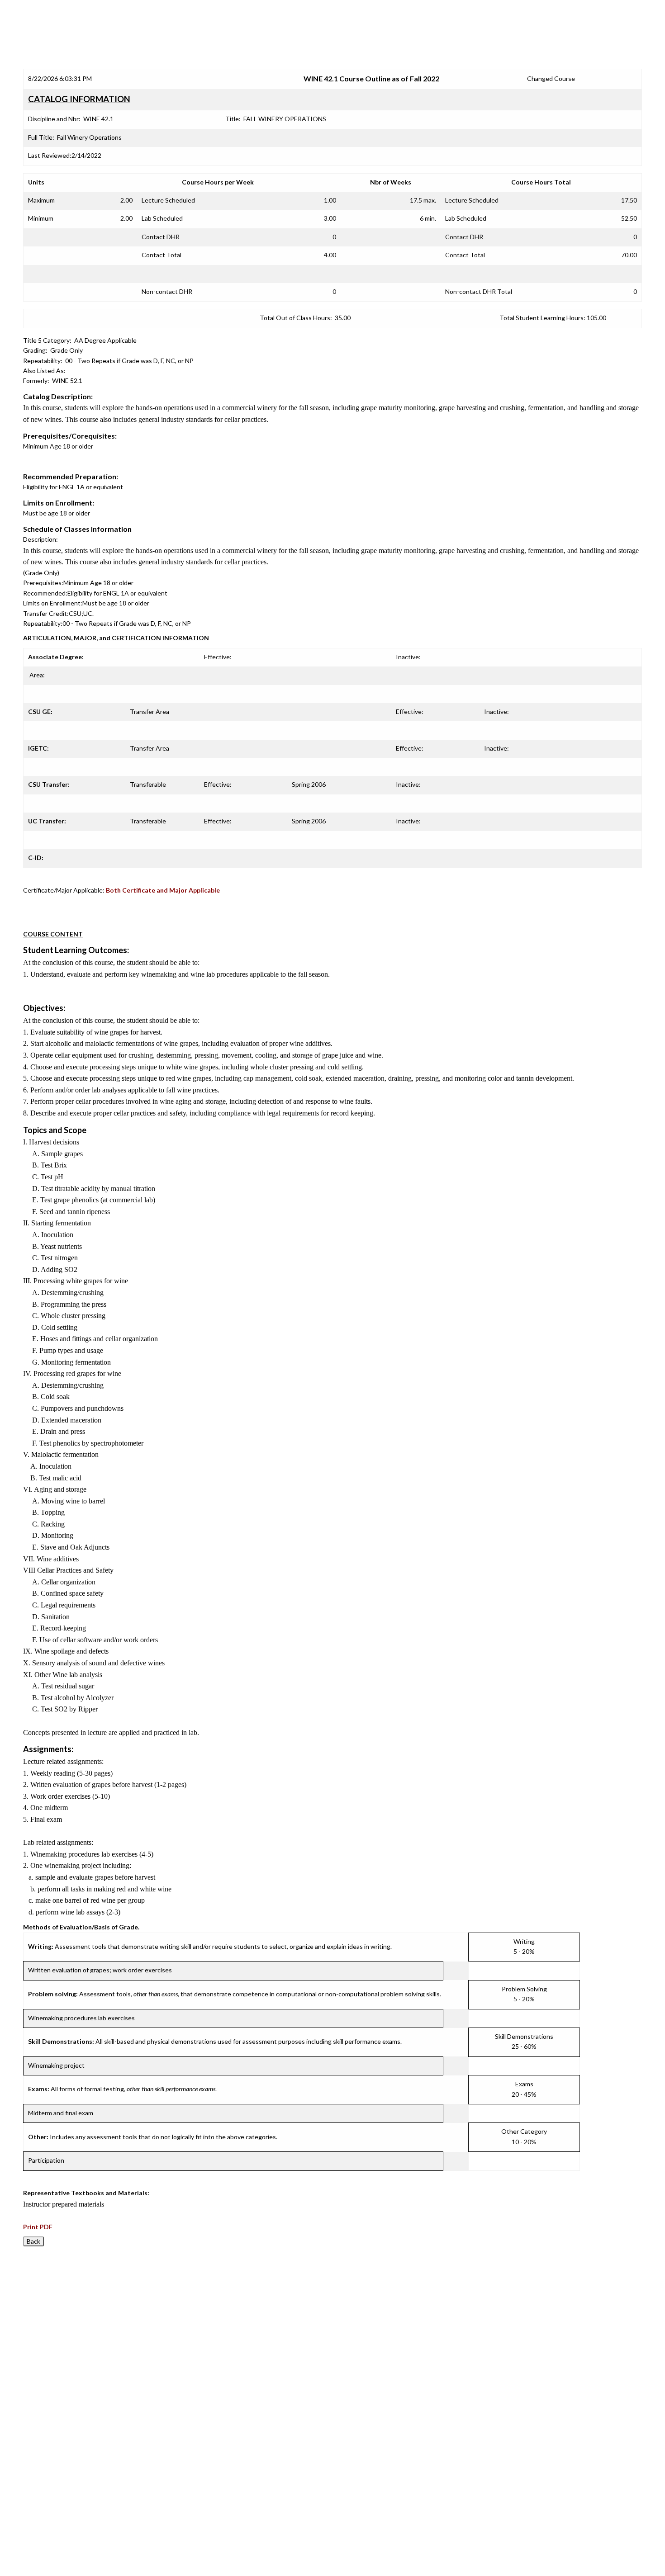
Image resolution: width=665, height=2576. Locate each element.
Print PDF (38, 2227)
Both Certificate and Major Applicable (163, 890)
